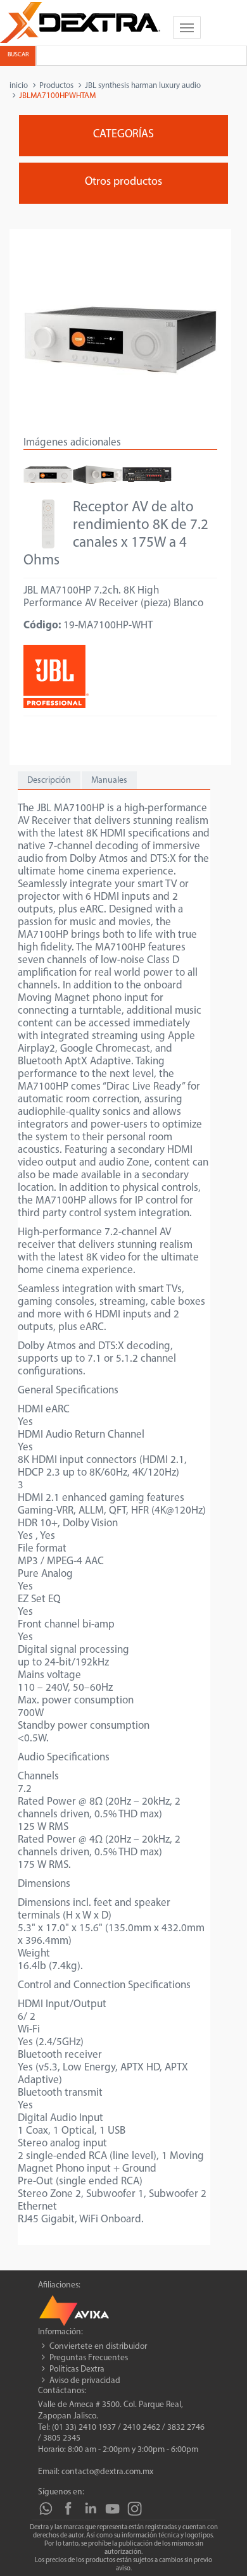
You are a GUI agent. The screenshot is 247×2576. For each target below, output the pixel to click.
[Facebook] (68, 2509)
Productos (56, 86)
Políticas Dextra (77, 2369)
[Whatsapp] (46, 2509)
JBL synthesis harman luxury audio (143, 86)
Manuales (109, 781)
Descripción (49, 781)
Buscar (18, 55)
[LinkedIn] (90, 2509)
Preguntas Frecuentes (89, 2358)
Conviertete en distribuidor (98, 2347)
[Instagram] (135, 2509)
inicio (19, 86)
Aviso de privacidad (85, 2381)
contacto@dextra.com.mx (107, 2472)
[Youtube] (112, 2509)
